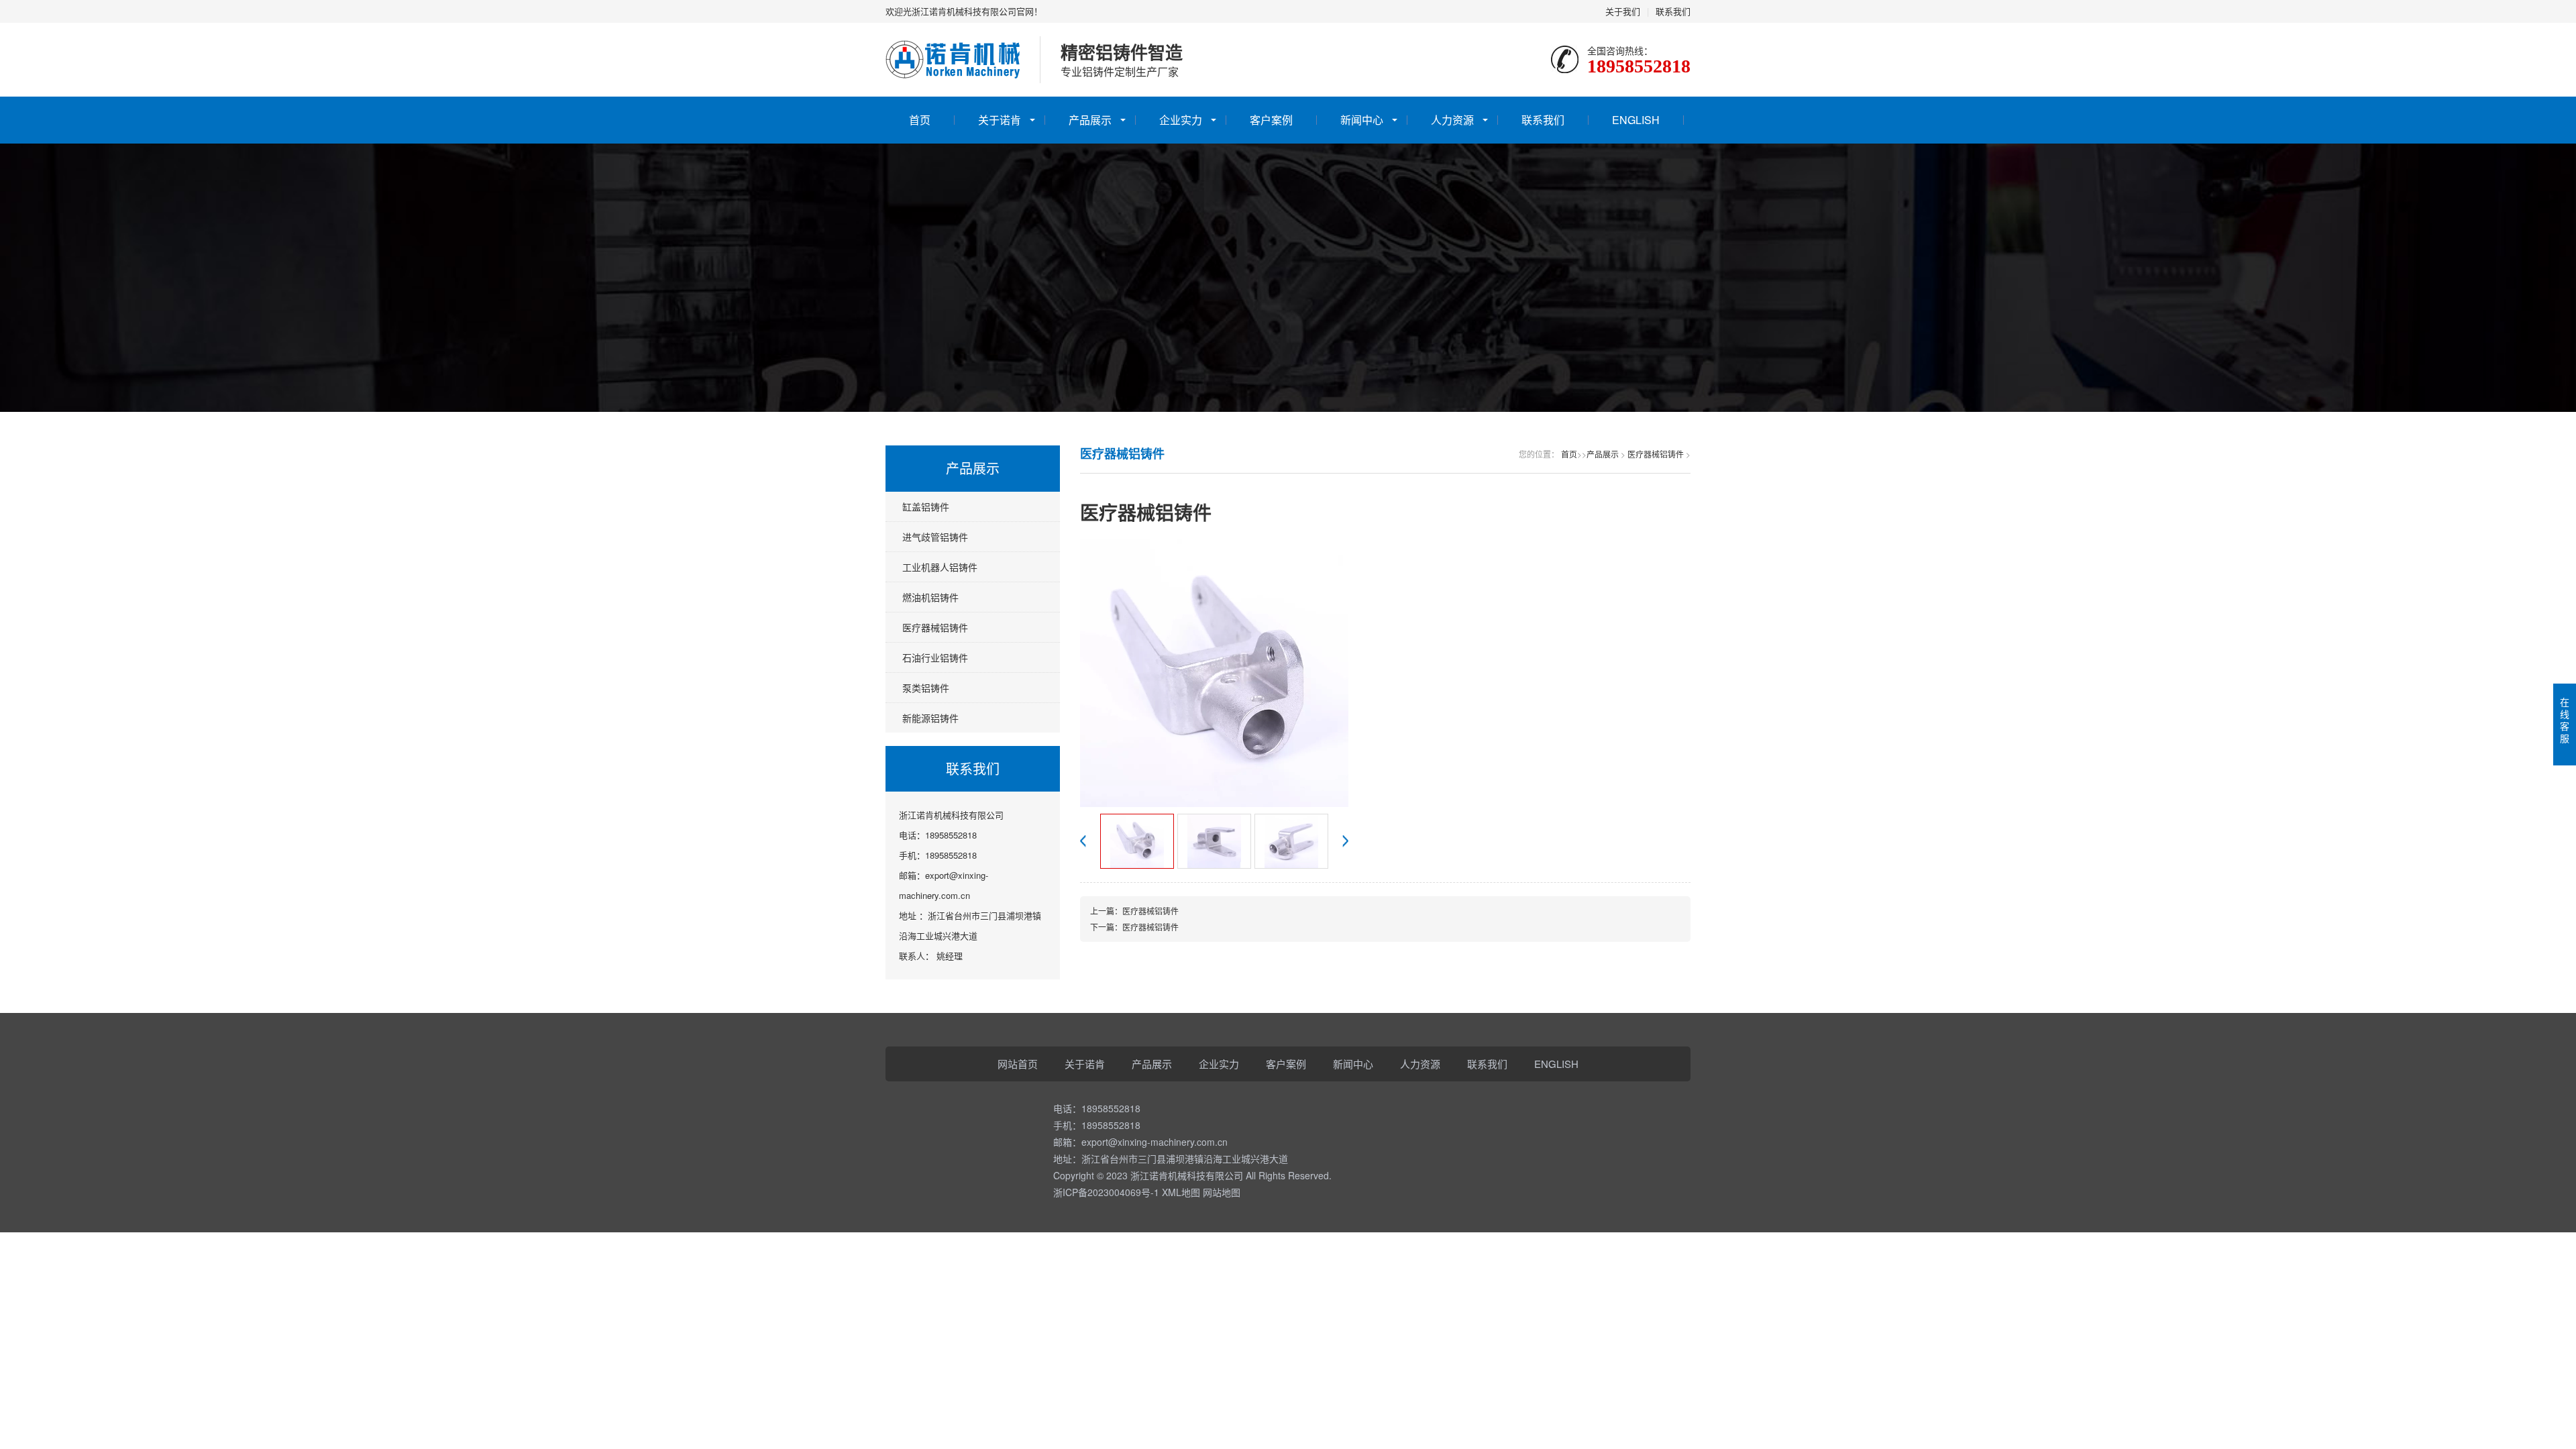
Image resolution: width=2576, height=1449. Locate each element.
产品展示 (1090, 120)
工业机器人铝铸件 (940, 567)
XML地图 (1181, 1192)
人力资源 (1452, 120)
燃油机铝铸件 (930, 597)
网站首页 (1018, 1064)
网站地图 (1222, 1192)
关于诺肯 (1000, 120)
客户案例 (1271, 120)
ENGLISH (1636, 120)
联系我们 (1673, 11)
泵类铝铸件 (926, 688)
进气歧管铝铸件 (935, 537)
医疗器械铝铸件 (935, 627)
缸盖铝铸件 (926, 506)
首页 (920, 120)
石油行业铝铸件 (935, 657)
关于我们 (1623, 11)
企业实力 (1181, 120)
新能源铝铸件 (930, 718)
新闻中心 (1362, 120)
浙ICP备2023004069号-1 (1106, 1192)
